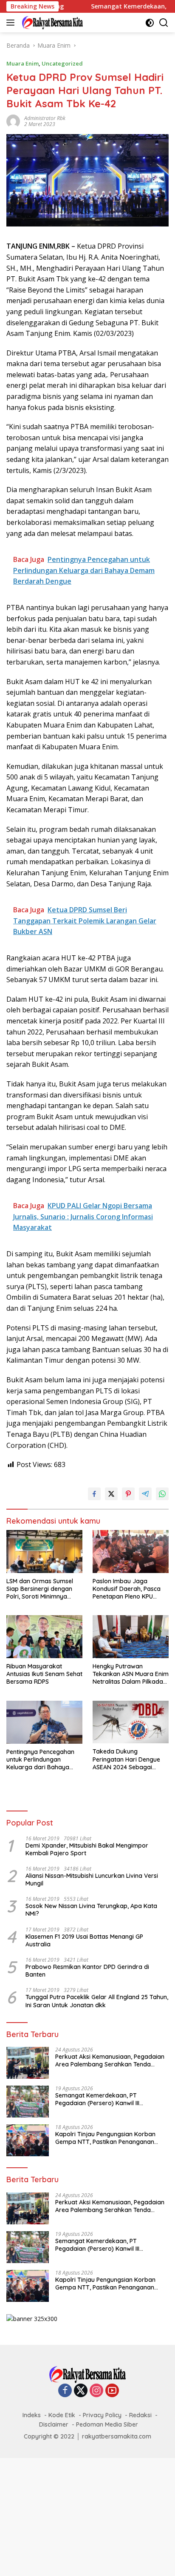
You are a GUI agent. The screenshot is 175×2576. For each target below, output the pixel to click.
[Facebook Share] (94, 1494)
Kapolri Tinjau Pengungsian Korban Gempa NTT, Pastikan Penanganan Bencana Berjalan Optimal (105, 2138)
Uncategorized (62, 63)
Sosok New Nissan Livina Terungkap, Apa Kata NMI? (91, 1910)
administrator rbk (45, 118)
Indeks (32, 2415)
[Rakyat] (51, 23)
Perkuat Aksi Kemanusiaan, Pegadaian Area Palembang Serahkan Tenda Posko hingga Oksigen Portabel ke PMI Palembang (110, 2060)
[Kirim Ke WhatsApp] (162, 1494)
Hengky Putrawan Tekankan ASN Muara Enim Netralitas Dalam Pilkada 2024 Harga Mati (131, 1674)
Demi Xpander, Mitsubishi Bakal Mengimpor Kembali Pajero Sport (87, 1849)
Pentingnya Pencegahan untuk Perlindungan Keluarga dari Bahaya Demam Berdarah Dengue (44, 1760)
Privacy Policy (102, 2415)
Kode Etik (62, 2415)
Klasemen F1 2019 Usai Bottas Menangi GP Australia (84, 1940)
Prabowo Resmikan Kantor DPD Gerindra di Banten (87, 1971)
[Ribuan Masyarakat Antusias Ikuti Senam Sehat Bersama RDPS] (44, 1637)
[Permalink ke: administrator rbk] (13, 121)
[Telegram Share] (145, 1494)
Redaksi (140, 2415)
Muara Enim (23, 63)
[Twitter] (81, 2391)
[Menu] (12, 23)
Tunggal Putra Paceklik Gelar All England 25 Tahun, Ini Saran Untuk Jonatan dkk (97, 2001)
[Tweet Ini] (111, 1494)
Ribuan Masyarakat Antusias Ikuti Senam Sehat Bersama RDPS (44, 1674)
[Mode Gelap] (150, 23)
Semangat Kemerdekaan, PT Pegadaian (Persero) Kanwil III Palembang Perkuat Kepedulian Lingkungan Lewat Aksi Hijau (100, 2099)
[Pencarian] (164, 23)
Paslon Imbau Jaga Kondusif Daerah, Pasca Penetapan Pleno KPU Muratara (127, 1589)
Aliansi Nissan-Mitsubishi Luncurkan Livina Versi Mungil (92, 1880)
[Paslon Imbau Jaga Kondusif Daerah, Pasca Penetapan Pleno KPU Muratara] (131, 1552)
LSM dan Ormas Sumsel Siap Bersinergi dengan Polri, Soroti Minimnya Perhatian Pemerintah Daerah (40, 1589)
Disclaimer (54, 2424)
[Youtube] (112, 2391)
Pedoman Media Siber (107, 2424)
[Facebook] (65, 2391)
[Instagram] (96, 2391)
